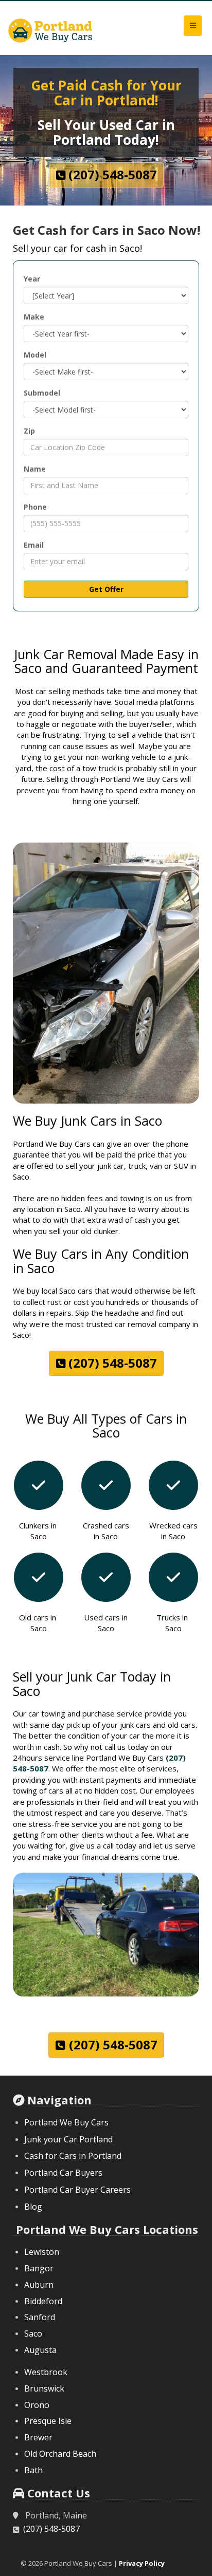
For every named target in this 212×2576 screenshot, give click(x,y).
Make (34, 317)
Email (34, 545)
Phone (35, 507)
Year (32, 279)
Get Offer (106, 589)
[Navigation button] (193, 26)
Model (35, 355)
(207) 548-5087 (51, 2529)
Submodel (42, 393)
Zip (29, 431)
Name (35, 469)
